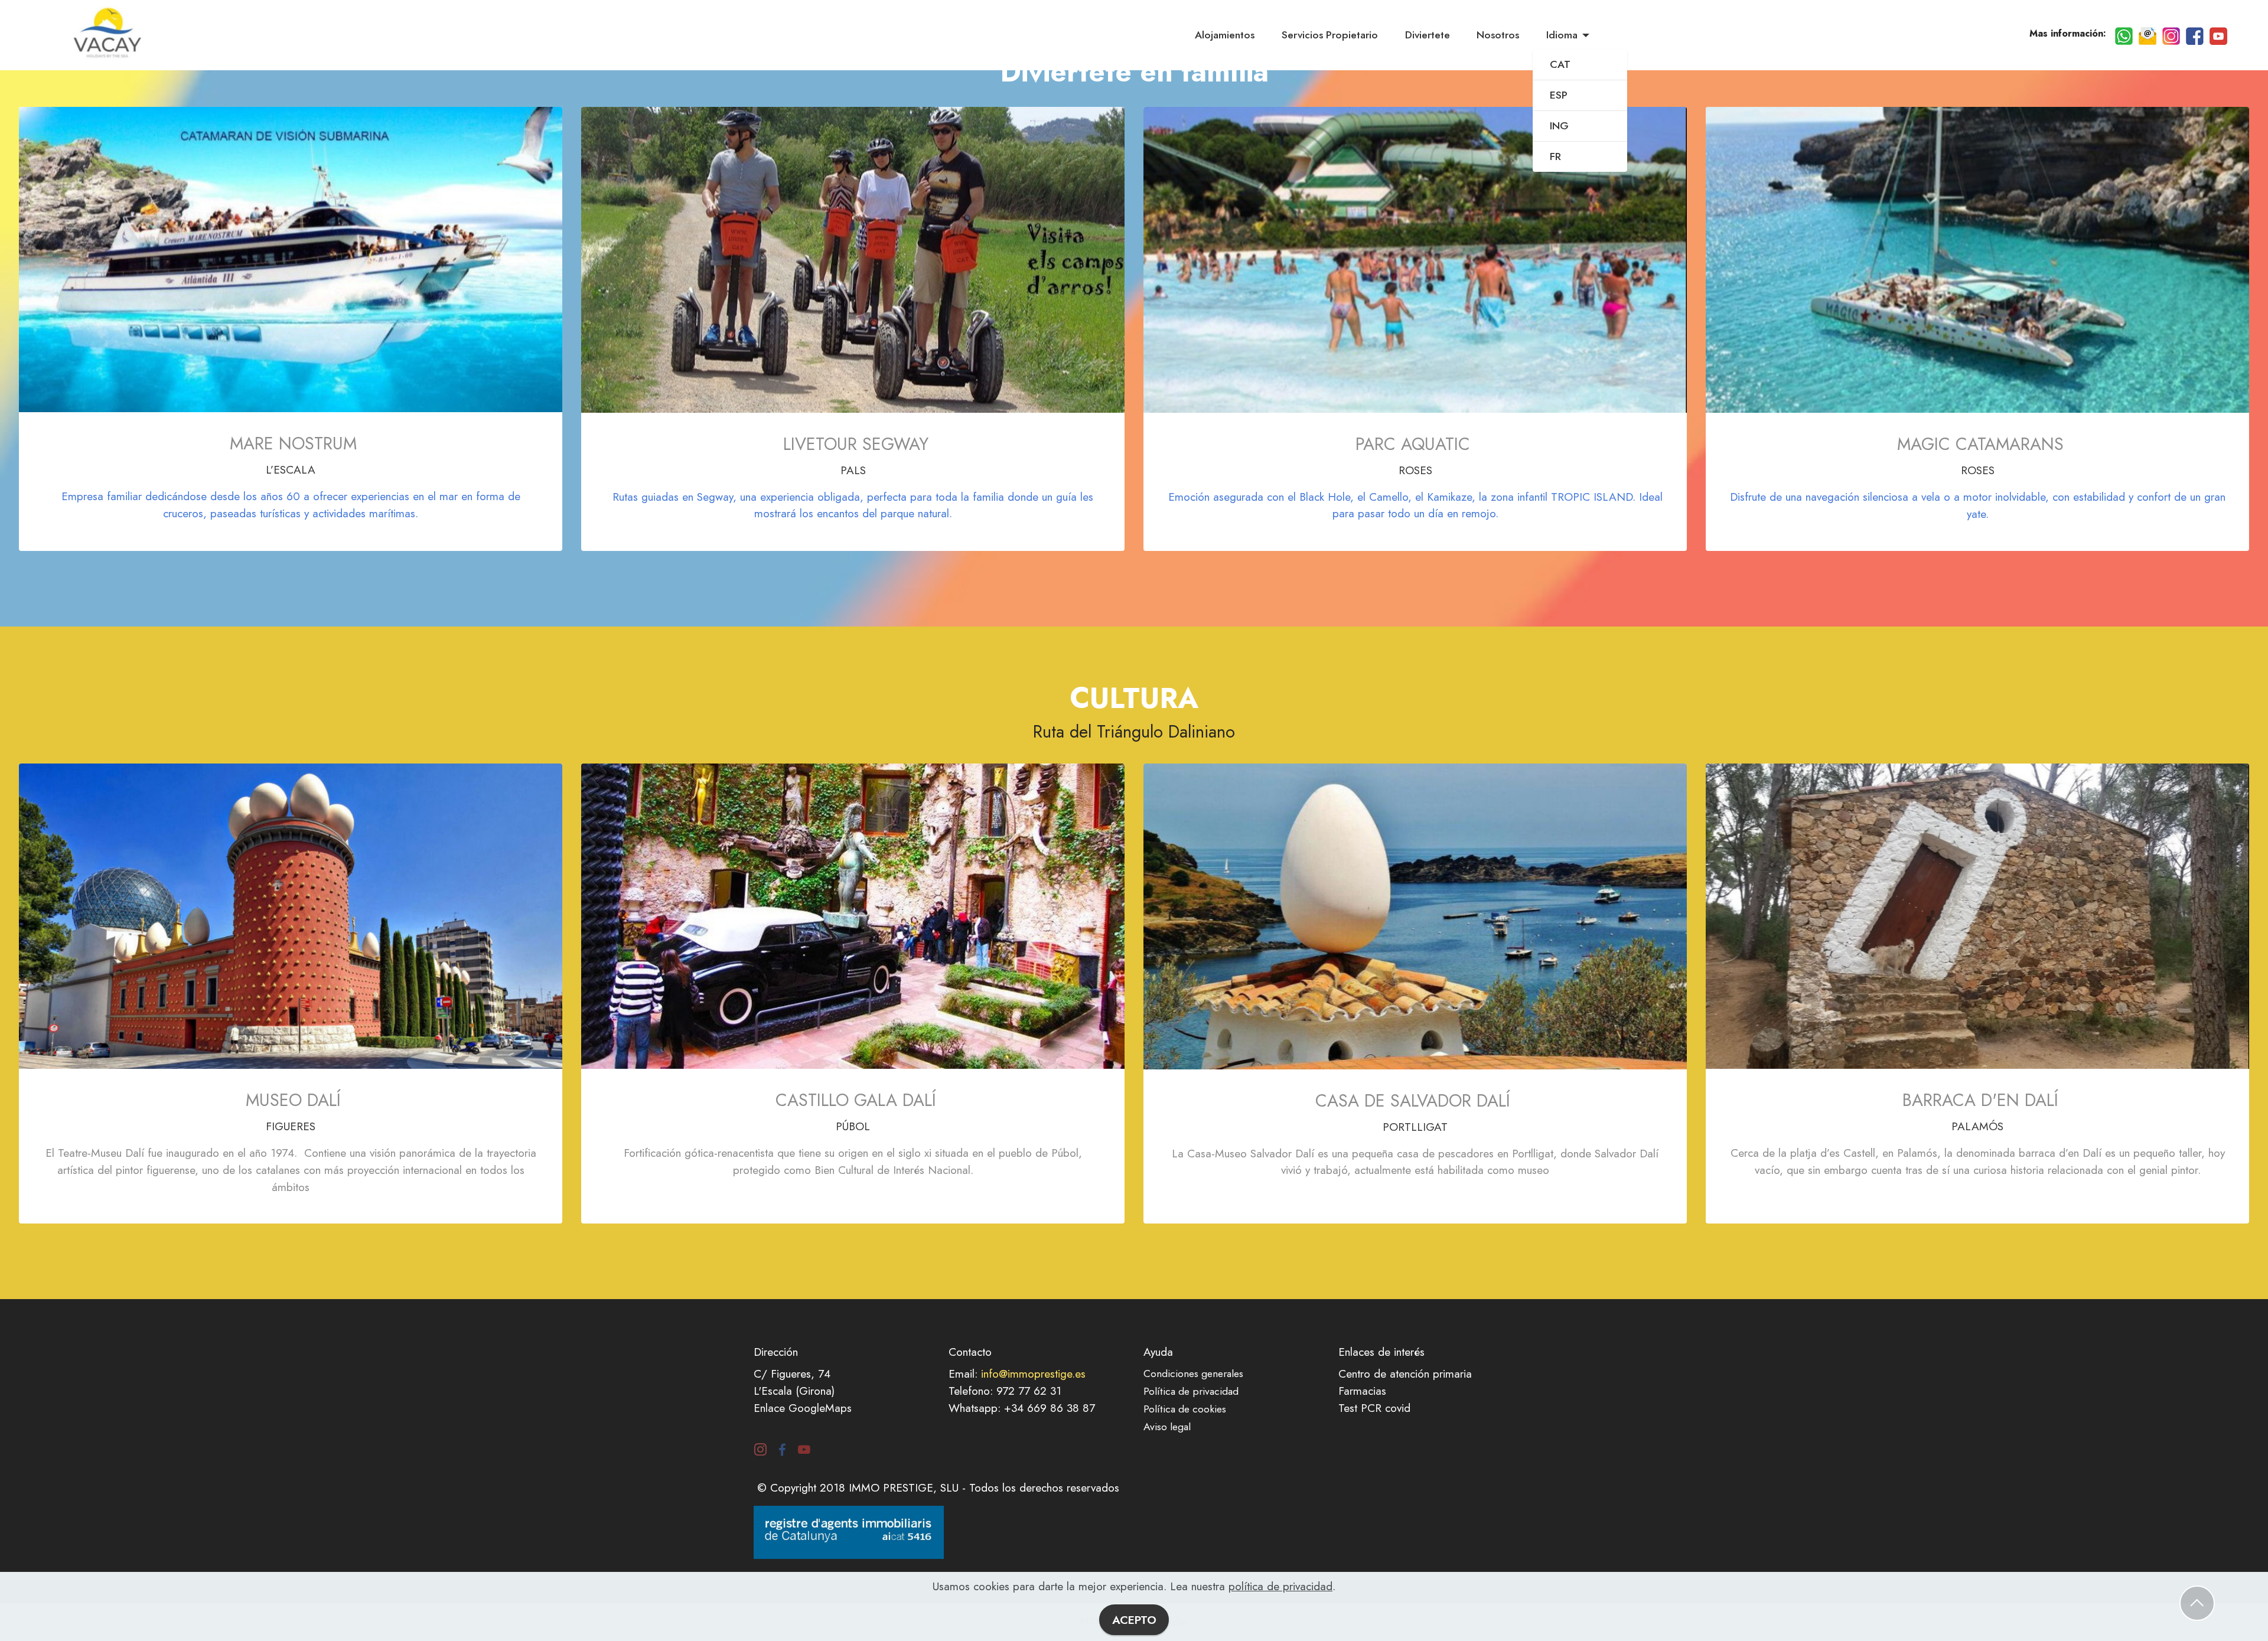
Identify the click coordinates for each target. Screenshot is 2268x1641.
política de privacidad (1280, 1586)
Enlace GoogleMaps (803, 1408)
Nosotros (1498, 35)
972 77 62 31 (1029, 1391)
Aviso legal (1167, 1427)
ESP (1559, 95)
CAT (1560, 64)
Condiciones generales (1193, 1374)
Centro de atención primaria (1405, 1374)
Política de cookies (1185, 1409)
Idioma (1562, 35)
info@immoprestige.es (1033, 1374)
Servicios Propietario (1330, 35)
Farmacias (1362, 1391)
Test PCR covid (1374, 1408)
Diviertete (1428, 35)
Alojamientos (1225, 35)
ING (1559, 126)
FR (1555, 156)
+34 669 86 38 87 (1050, 1408)
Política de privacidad (1191, 1391)
